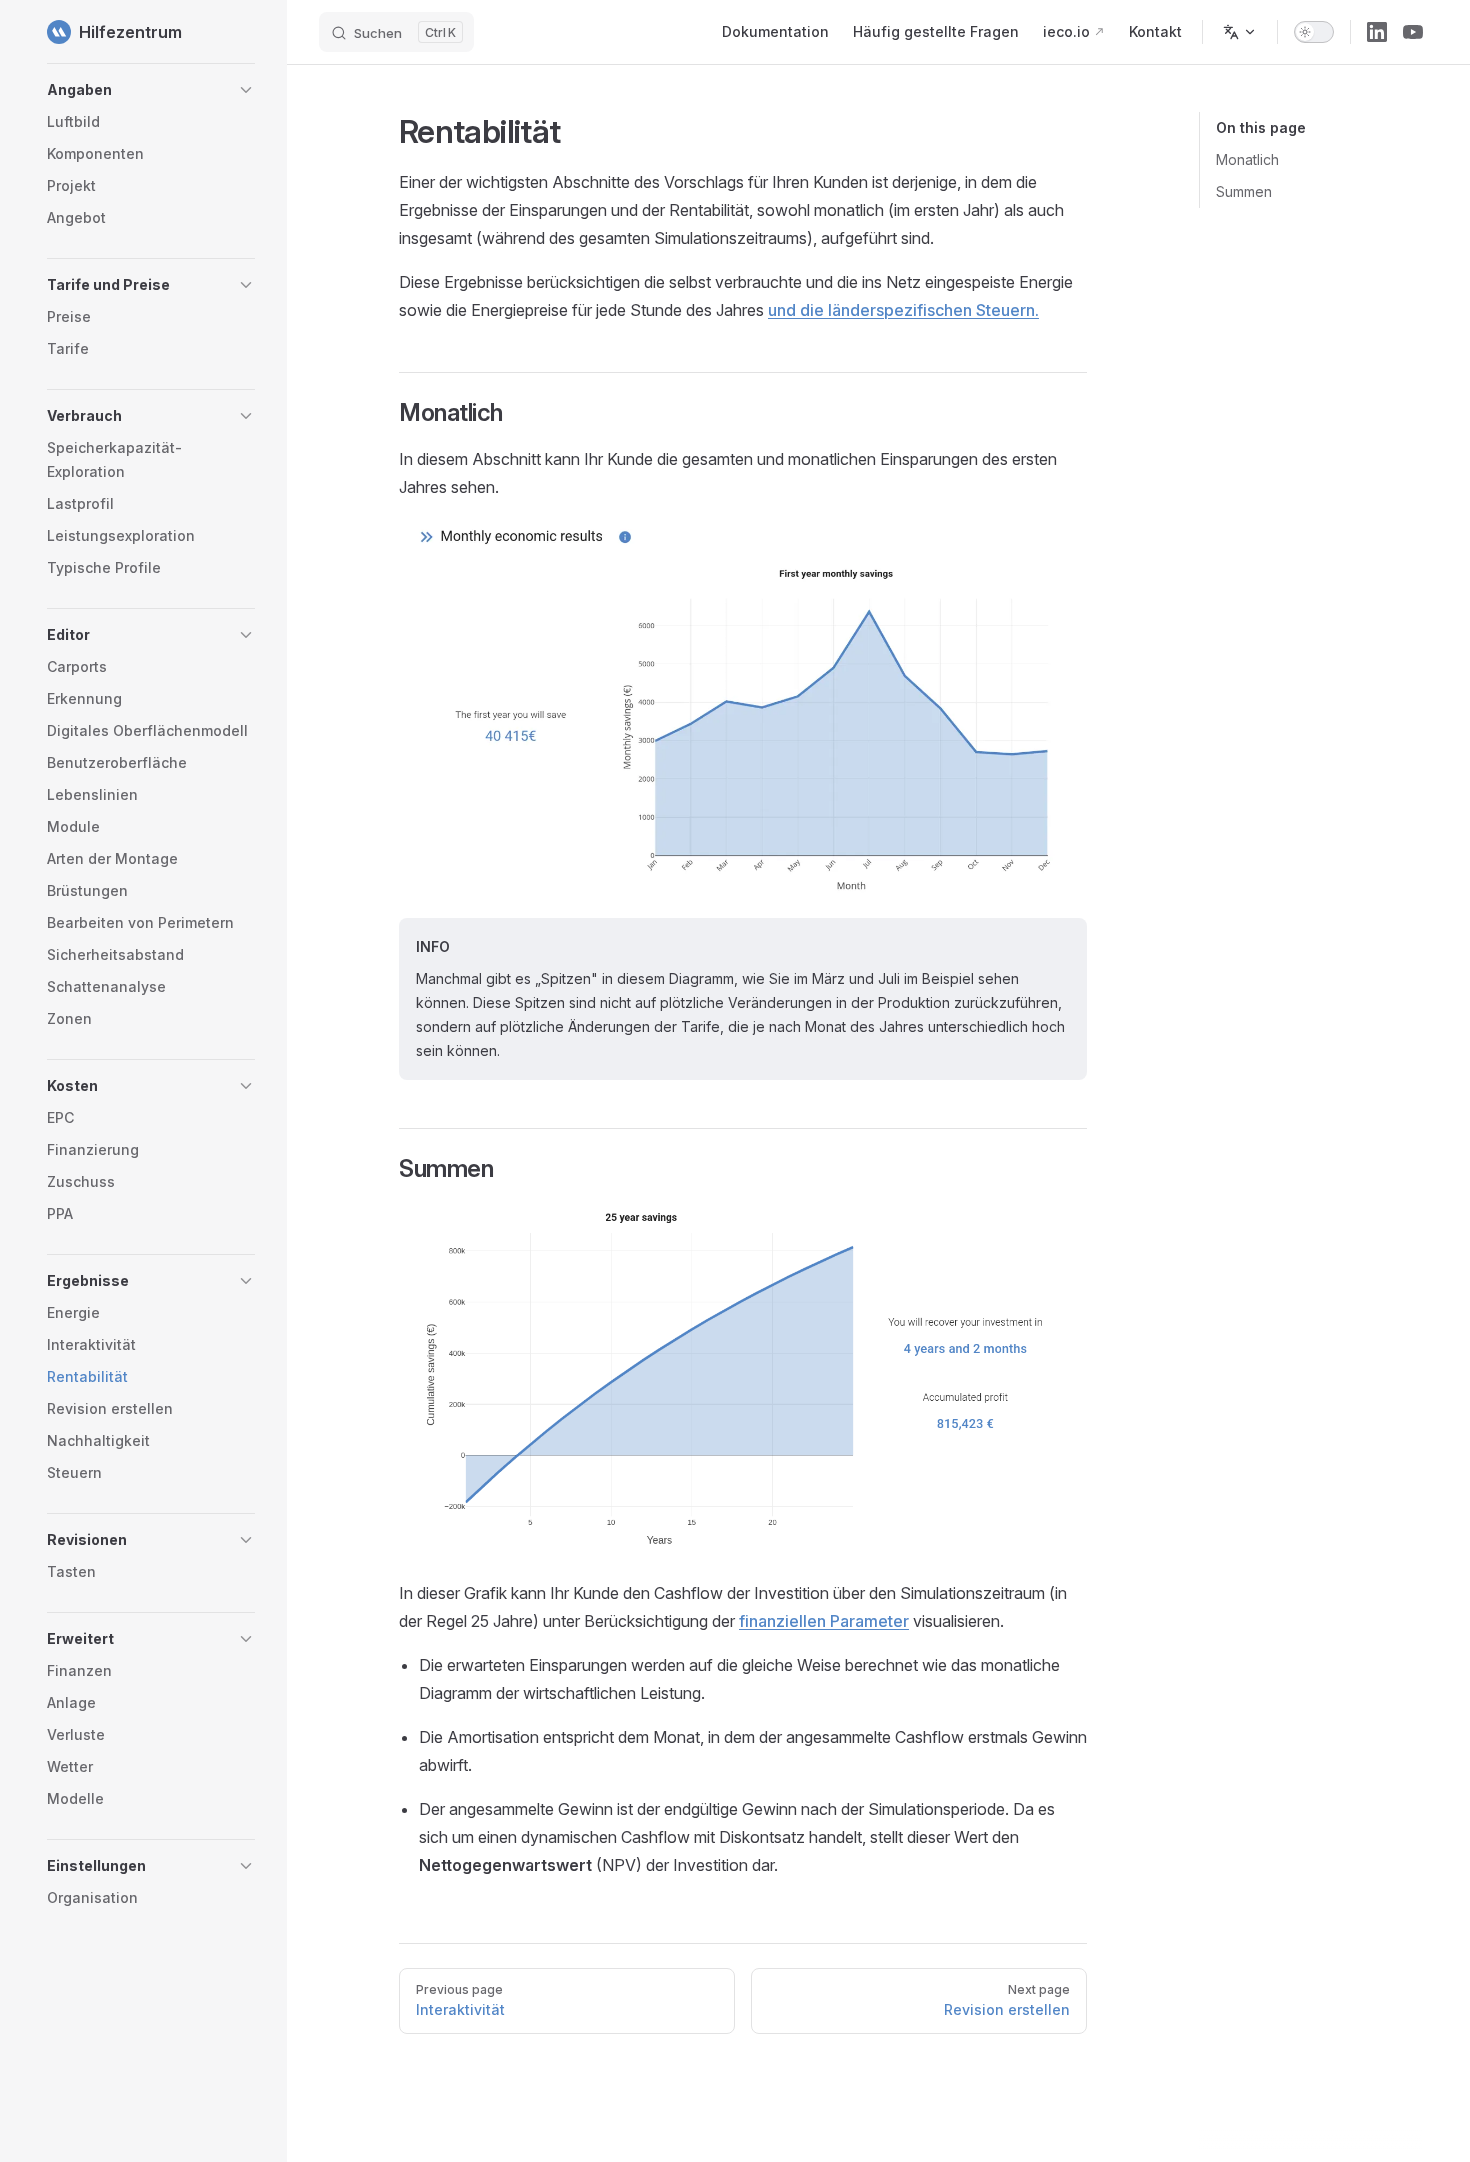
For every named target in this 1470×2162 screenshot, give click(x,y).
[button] (151, 90)
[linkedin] (1377, 32)
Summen (1244, 191)
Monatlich (1247, 159)
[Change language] (1240, 32)
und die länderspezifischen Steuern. (903, 310)
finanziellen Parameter (824, 1621)
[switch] (1314, 32)
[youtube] (1413, 32)
